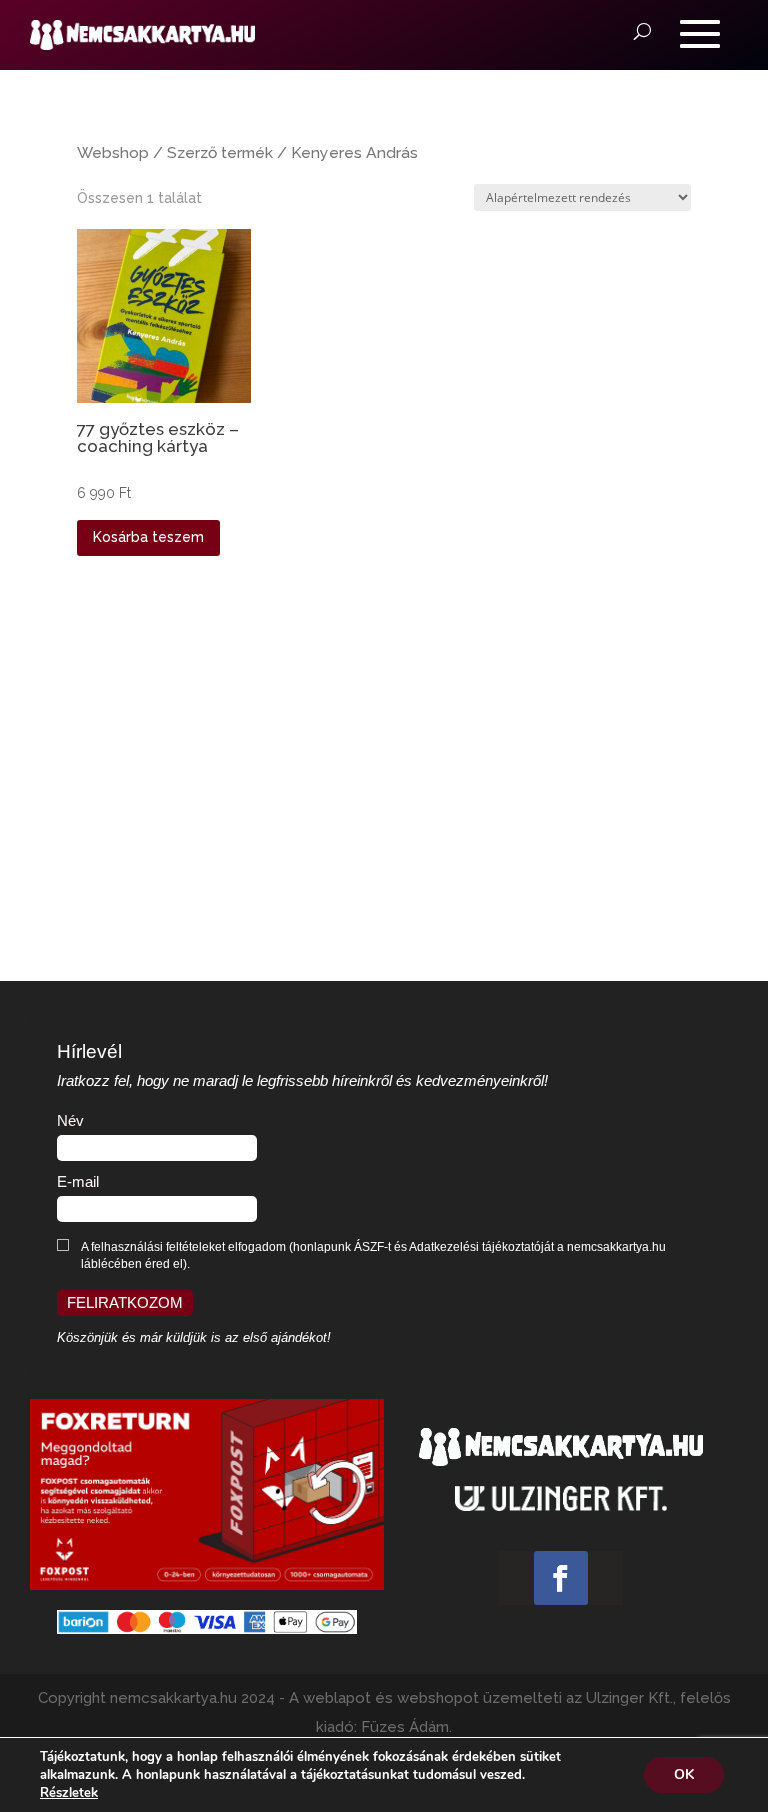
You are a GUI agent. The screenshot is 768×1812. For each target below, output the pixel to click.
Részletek (69, 1793)
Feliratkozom (125, 1303)
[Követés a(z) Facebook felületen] (561, 1578)
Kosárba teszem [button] (148, 537)
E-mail (78, 1182)
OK (684, 1774)
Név (70, 1121)
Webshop (113, 152)
